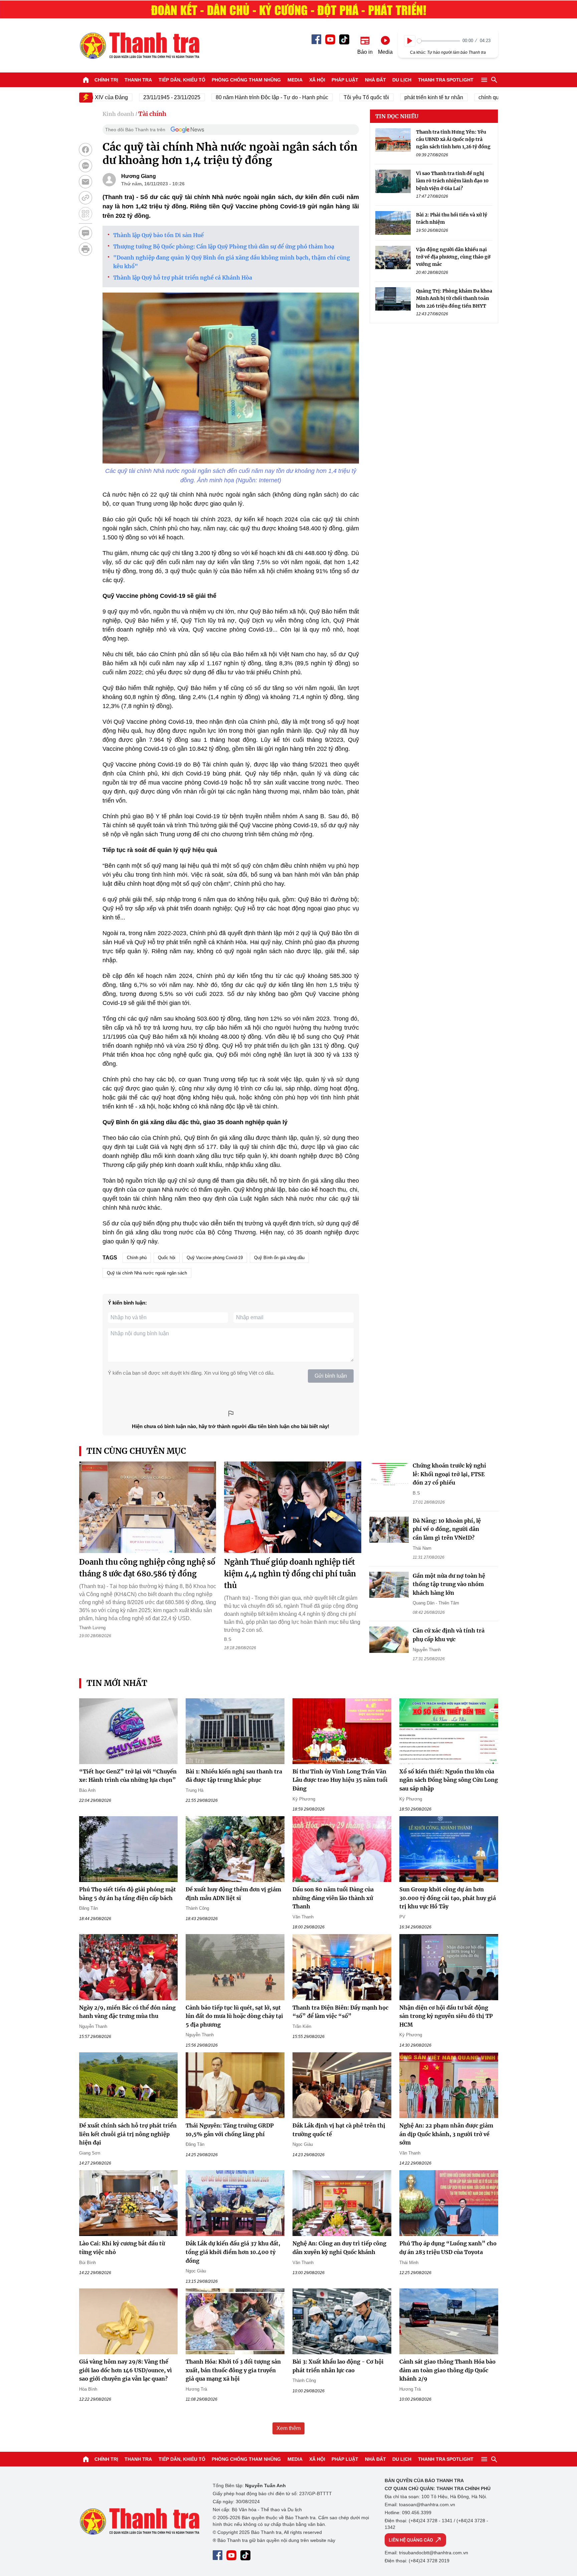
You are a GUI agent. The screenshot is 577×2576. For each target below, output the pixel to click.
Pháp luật (345, 80)
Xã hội (317, 80)
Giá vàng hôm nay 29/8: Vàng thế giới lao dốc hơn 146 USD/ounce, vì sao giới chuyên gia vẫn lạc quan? (126, 2370)
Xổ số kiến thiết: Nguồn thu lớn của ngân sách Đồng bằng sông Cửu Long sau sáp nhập (449, 1780)
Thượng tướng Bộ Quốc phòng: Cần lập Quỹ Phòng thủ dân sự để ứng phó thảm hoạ (224, 246)
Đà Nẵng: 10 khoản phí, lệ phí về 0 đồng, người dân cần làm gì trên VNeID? (447, 1529)
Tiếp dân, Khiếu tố (182, 80)
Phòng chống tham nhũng (246, 80)
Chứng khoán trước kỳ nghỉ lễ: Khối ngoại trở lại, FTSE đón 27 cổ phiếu (449, 1474)
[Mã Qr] (85, 214)
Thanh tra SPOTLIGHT (446, 80)
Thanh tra (138, 80)
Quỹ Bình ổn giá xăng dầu (279, 1258)
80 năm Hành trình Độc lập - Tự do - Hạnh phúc (231, 97)
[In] (85, 249)
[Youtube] (330, 39)
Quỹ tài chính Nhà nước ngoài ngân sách (147, 1273)
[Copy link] (85, 198)
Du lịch (402, 80)
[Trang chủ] (86, 80)
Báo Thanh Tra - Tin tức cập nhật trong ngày (139, 45)
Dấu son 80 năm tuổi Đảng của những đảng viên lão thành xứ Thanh (333, 1898)
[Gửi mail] (85, 182)
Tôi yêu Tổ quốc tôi (326, 97)
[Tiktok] (344, 39)
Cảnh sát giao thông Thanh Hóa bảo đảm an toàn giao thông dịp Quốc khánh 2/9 (447, 2370)
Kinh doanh (118, 114)
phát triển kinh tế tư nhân (393, 97)
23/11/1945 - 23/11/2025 (131, 97)
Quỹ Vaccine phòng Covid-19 (215, 1258)
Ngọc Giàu (303, 2144)
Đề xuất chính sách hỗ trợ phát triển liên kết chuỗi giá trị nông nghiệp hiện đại (128, 2134)
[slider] (439, 41)
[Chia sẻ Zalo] (85, 166)
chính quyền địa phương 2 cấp (474, 97)
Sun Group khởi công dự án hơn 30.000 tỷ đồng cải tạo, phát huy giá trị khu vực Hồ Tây (448, 1898)
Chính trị (106, 80)
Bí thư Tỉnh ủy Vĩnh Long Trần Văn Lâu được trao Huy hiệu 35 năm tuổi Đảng (340, 1780)
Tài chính (152, 114)
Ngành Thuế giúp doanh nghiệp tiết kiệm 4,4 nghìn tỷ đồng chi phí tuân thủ (290, 1574)
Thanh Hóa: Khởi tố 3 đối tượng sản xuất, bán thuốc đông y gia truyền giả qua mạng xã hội (233, 2370)
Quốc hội (167, 1258)
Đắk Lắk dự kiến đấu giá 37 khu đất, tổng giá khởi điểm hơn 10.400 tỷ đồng (233, 2252)
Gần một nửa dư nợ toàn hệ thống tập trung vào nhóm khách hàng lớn (449, 1584)
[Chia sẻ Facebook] (85, 150)
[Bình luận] (85, 233)
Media (295, 80)
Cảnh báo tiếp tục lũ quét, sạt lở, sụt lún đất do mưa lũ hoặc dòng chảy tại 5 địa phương (234, 2016)
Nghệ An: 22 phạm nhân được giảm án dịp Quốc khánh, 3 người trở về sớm (446, 2134)
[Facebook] (316, 39)
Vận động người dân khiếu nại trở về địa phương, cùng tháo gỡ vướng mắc (453, 257)
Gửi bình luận (331, 1376)
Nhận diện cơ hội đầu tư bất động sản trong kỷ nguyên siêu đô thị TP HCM (446, 2016)
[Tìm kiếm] (494, 80)
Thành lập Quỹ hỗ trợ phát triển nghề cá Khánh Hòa (183, 278)
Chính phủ (137, 1258)
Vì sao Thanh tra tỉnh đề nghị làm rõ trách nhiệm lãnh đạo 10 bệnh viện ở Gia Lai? (452, 181)
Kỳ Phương (304, 1799)
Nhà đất (375, 80)
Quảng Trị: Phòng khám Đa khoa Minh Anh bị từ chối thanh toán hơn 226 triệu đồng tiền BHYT (454, 299)
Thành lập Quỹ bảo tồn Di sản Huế (158, 235)
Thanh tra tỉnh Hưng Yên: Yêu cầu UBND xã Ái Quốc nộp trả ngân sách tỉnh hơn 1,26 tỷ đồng (453, 139)
